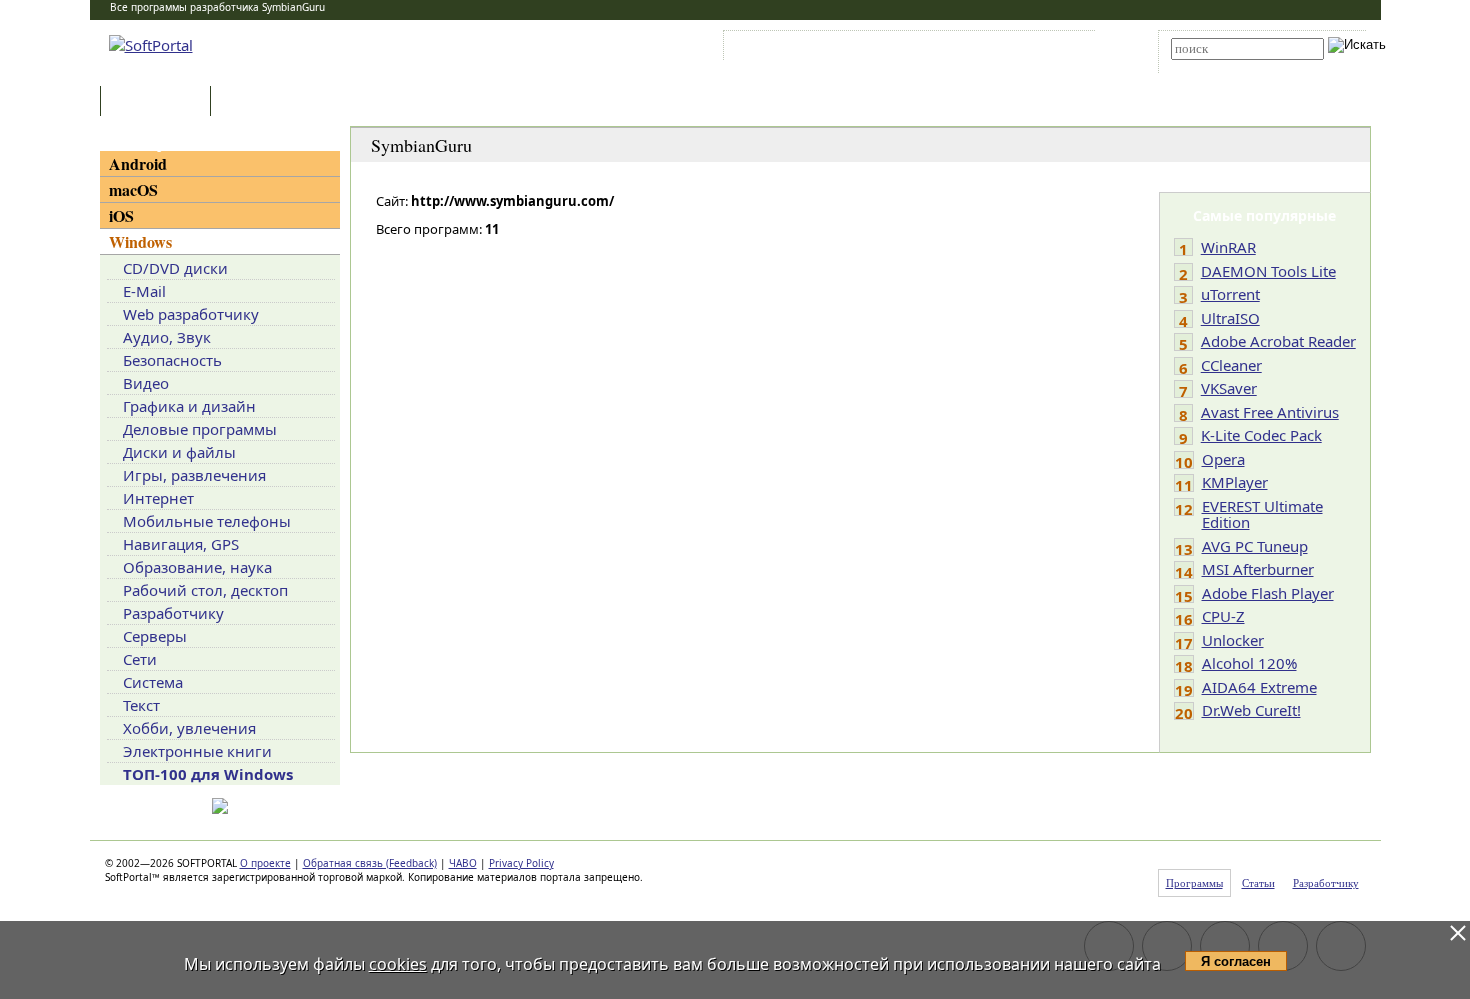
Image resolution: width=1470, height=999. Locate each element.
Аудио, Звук (167, 337)
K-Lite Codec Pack (1261, 435)
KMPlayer (1235, 482)
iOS (121, 215)
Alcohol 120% (1249, 663)
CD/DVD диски (175, 268)
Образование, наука (197, 567)
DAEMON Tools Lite (1268, 271)
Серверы (155, 636)
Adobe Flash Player (1268, 593)
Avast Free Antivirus (1270, 412)
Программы (160, 102)
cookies (398, 964)
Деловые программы (200, 429)
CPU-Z (1223, 616)
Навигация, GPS (181, 544)
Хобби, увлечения (189, 728)
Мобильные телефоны (207, 521)
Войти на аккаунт (788, 49)
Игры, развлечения (194, 475)
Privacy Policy (521, 863)
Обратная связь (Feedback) (370, 863)
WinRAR (1228, 247)
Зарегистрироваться (901, 49)
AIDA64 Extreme (1259, 687)
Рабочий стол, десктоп (205, 590)
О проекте (265, 863)
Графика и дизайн (189, 406)
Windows (140, 241)
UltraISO (1230, 318)
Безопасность (172, 360)
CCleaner (1231, 365)
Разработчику (173, 613)
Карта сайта (1004, 49)
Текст (141, 705)
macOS (133, 189)
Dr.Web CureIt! (1251, 710)
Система (153, 682)
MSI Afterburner (1258, 569)
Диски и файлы (179, 452)
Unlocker (1233, 640)
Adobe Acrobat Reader (1278, 341)
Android (138, 163)
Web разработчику (191, 314)
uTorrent (1230, 294)
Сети (140, 659)
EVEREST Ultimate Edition (1262, 514)
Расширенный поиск (1226, 66)
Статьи (259, 102)
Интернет (158, 498)
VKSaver (1229, 388)
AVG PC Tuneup (1255, 546)
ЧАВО (463, 863)
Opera (1223, 459)
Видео (146, 383)
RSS (1065, 49)
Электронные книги (197, 751)
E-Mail (144, 291)
